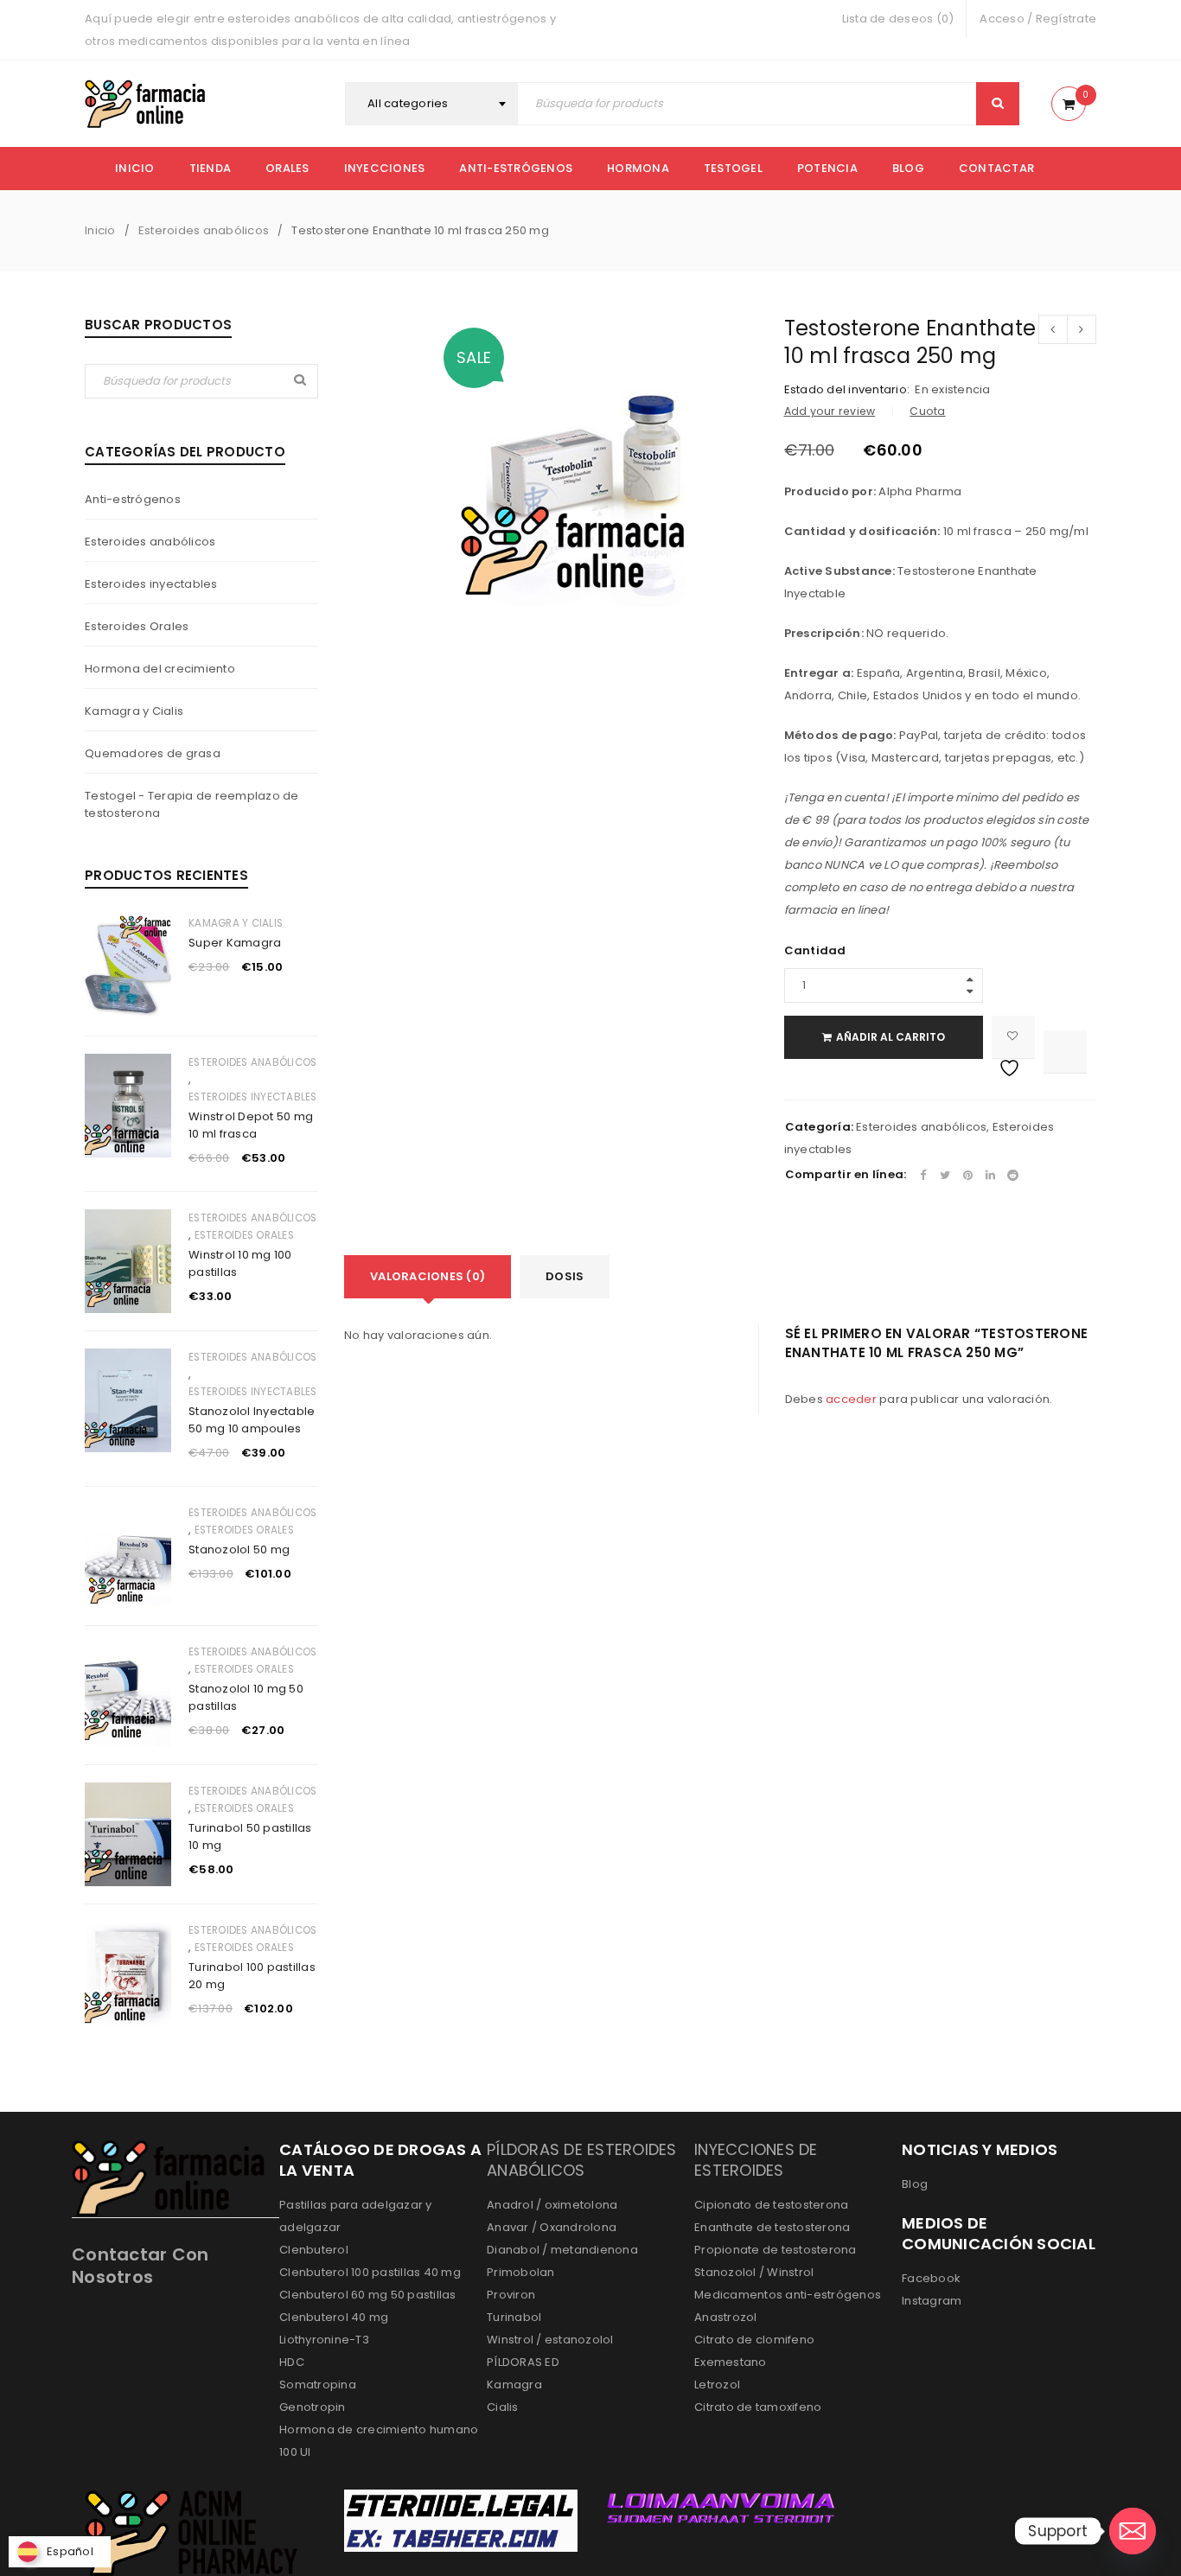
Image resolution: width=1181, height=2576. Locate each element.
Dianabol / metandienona (562, 2250)
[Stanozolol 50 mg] (128, 1556)
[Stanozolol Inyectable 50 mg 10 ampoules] (128, 1400)
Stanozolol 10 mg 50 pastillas (246, 1697)
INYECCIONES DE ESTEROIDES (756, 2160)
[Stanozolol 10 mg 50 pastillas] (128, 1695)
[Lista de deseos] (1013, 1037)
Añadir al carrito (891, 1037)
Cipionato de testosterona (771, 2205)
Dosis (565, 1276)
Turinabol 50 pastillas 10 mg (250, 1836)
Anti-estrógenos (133, 499)
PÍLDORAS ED (523, 2362)
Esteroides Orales (137, 626)
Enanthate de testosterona (772, 2227)
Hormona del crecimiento (160, 669)
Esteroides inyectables (151, 584)
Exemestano (731, 2362)
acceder (851, 1399)
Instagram (932, 2301)
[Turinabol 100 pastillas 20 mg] (128, 1973)
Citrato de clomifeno (754, 2340)
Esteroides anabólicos (204, 230)
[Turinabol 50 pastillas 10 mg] (128, 1834)
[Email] (1133, 2531)
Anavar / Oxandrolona (552, 2227)
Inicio (100, 230)
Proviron (511, 2295)
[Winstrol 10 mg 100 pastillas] (128, 1261)
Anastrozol (726, 2317)
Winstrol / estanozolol (550, 2340)
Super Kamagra (235, 943)
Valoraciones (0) (428, 1276)
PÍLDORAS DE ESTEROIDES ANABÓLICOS (582, 2160)
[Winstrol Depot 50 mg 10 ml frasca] (128, 1106)
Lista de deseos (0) (898, 19)
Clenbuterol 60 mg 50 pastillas (368, 2295)
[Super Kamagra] (128, 966)
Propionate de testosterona (776, 2250)
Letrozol (717, 2385)
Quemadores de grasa (153, 753)
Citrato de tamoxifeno (758, 2407)
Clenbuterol (314, 2250)
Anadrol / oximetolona (552, 2205)
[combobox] (431, 104)
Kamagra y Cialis (134, 711)
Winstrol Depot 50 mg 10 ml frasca (251, 1125)
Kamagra (514, 2385)
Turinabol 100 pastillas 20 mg (252, 1976)
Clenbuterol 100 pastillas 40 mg (370, 2272)
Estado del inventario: (847, 390)
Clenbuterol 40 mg (334, 2317)
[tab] (428, 1277)
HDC (292, 2362)
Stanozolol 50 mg (239, 1549)
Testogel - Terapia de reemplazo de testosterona (192, 804)
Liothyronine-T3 (324, 2340)
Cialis (503, 2407)
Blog (915, 2184)
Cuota (927, 411)
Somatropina (318, 2385)
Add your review (830, 411)
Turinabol (514, 2317)
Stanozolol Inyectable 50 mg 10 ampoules (252, 1420)
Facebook (931, 2278)
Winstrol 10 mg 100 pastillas (240, 1263)
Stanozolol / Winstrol (754, 2272)
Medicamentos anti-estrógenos (788, 2295)
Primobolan (521, 2272)
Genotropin (313, 2407)
